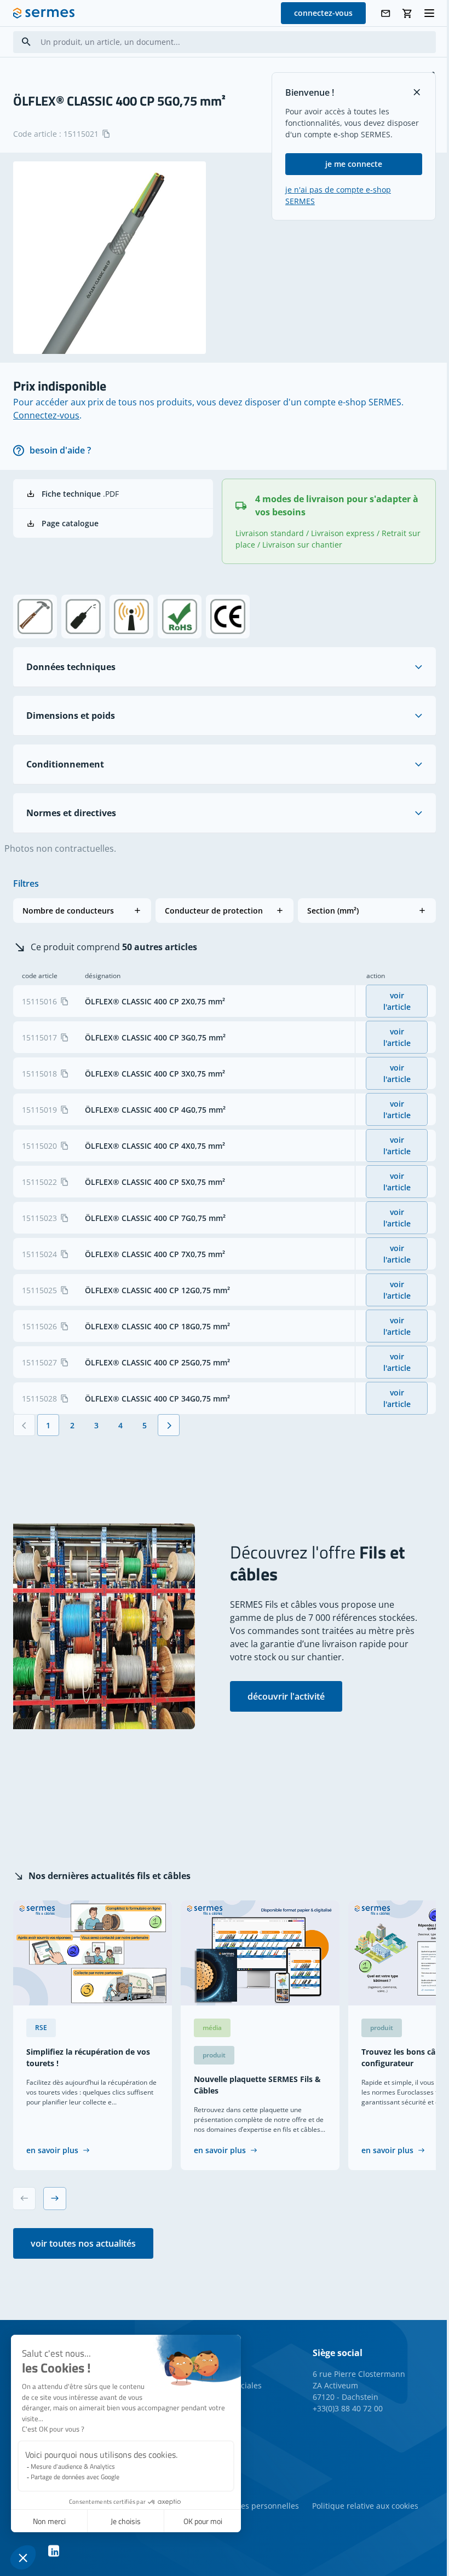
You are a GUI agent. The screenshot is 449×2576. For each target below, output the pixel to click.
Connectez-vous (46, 415)
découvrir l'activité (286, 1696)
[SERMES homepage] (44, 13)
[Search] (26, 42)
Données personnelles (258, 2506)
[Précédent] (24, 1425)
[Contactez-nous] (385, 13)
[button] (82, 911)
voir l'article (397, 1001)
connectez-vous (323, 13)
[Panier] (407, 13)
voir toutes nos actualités (83, 2243)
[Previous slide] (24, 2199)
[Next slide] (55, 2199)
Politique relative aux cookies (365, 2506)
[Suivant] (169, 1425)
